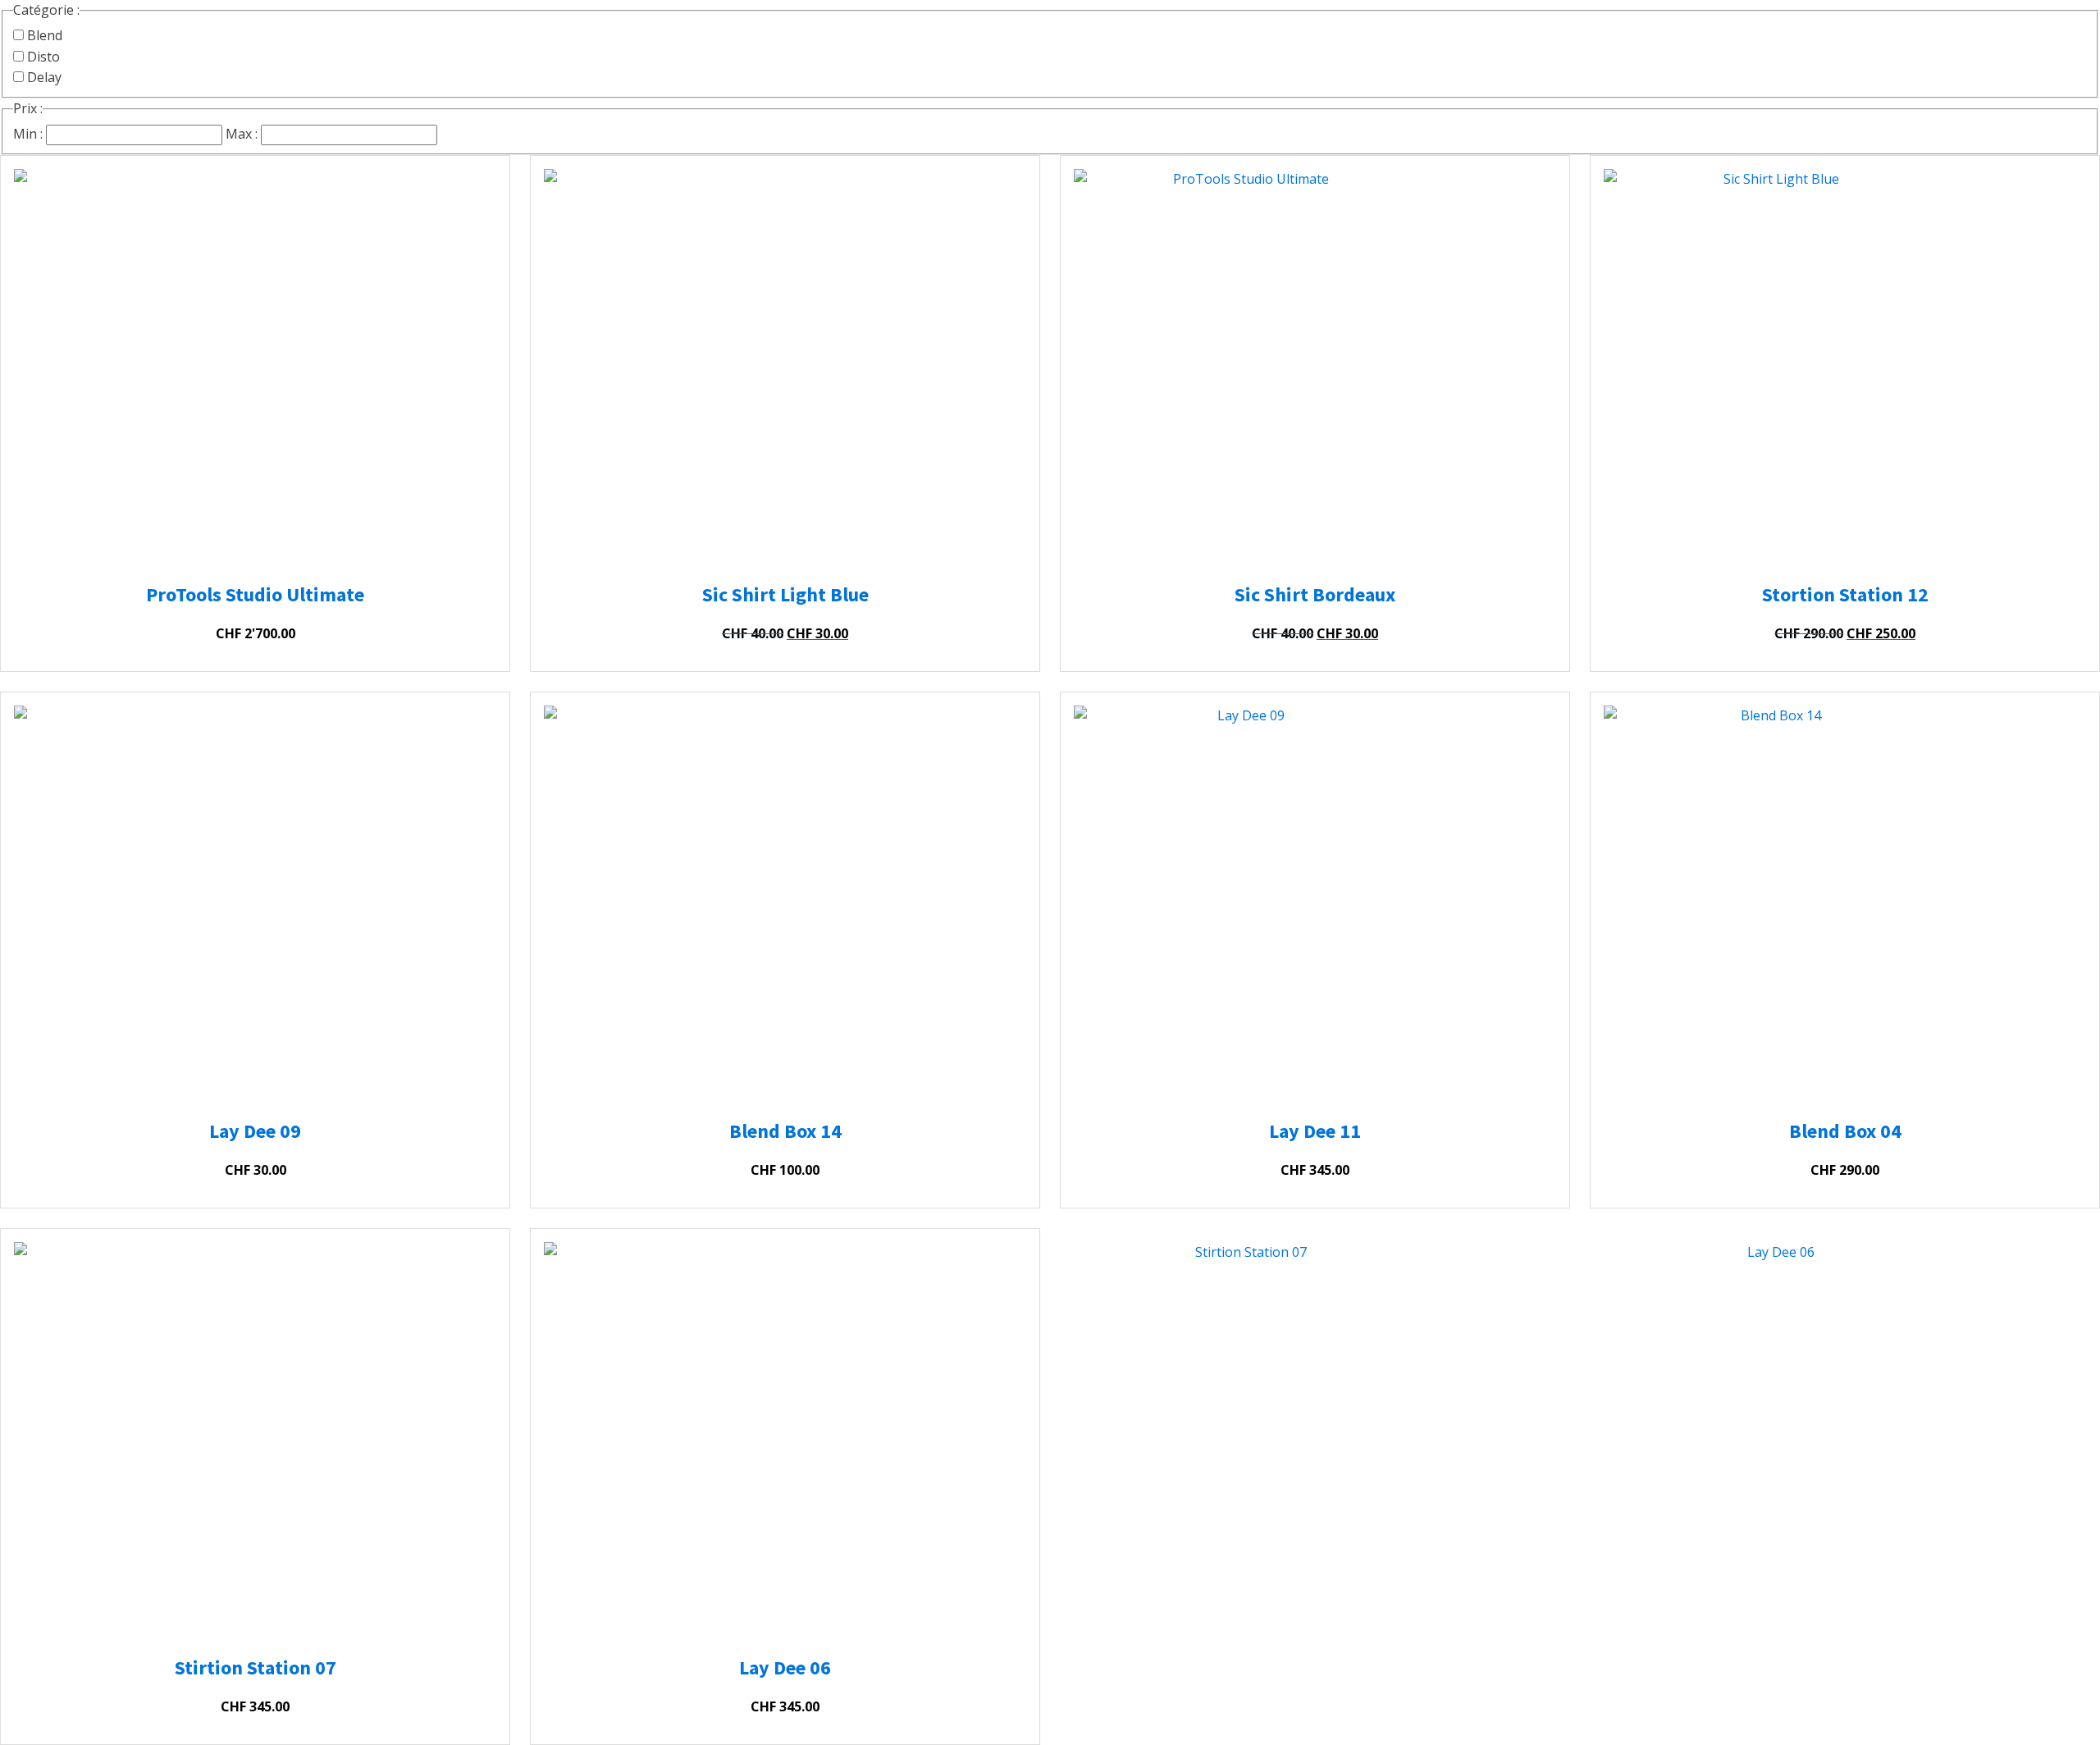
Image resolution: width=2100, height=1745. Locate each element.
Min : (28, 134)
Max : (242, 134)
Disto (42, 57)
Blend (43, 35)
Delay (43, 77)
